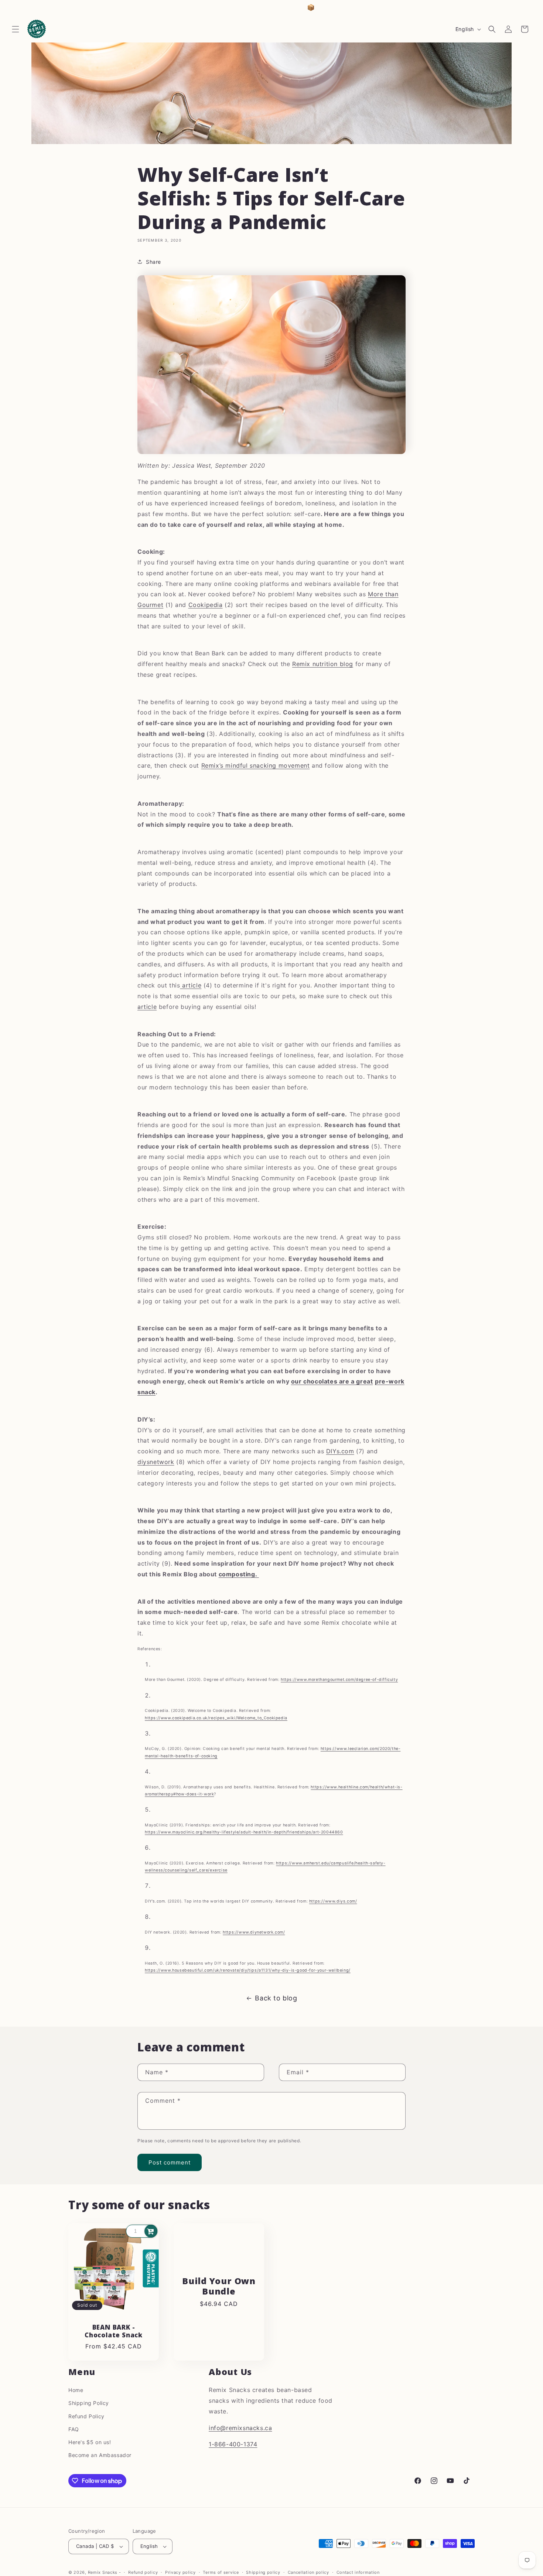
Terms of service (221, 2572)
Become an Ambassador (100, 2455)
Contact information (358, 2572)
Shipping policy (263, 2572)
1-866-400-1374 (233, 2444)
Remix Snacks (103, 2572)
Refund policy (143, 2572)
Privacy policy (180, 2572)
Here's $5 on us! (90, 2442)
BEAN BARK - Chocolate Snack (114, 2331)
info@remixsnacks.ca (240, 2427)
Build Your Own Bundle (219, 2286)
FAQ (74, 2429)
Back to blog (276, 1998)
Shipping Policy (89, 2403)
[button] (16, 29)
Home (76, 2390)
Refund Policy (86, 2416)
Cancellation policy (308, 2572)
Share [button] (153, 262)
